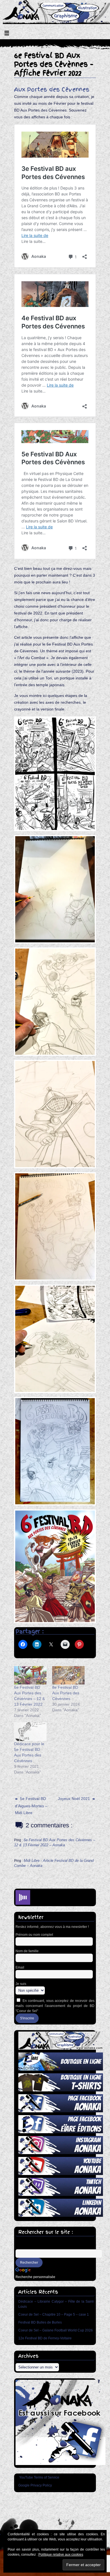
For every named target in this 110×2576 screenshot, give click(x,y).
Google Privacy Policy (35, 2485)
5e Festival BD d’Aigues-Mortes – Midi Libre (31, 1806)
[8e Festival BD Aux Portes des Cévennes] (68, 1675)
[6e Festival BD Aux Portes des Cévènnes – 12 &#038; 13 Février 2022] (30, 1675)
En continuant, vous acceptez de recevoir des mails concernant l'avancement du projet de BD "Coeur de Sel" (55, 2006)
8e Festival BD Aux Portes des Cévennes (66, 1693)
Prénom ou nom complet (34, 1935)
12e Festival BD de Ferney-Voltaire (45, 2338)
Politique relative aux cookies (61, 2555)
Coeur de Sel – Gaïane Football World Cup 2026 (56, 2330)
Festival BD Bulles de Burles (40, 2322)
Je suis (21, 1984)
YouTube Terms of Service (39, 2477)
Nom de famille (27, 1951)
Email (20, 1967)
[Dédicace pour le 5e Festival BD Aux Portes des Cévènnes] (30, 1732)
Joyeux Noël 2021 (74, 1799)
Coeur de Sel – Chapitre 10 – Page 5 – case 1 (54, 2314)
